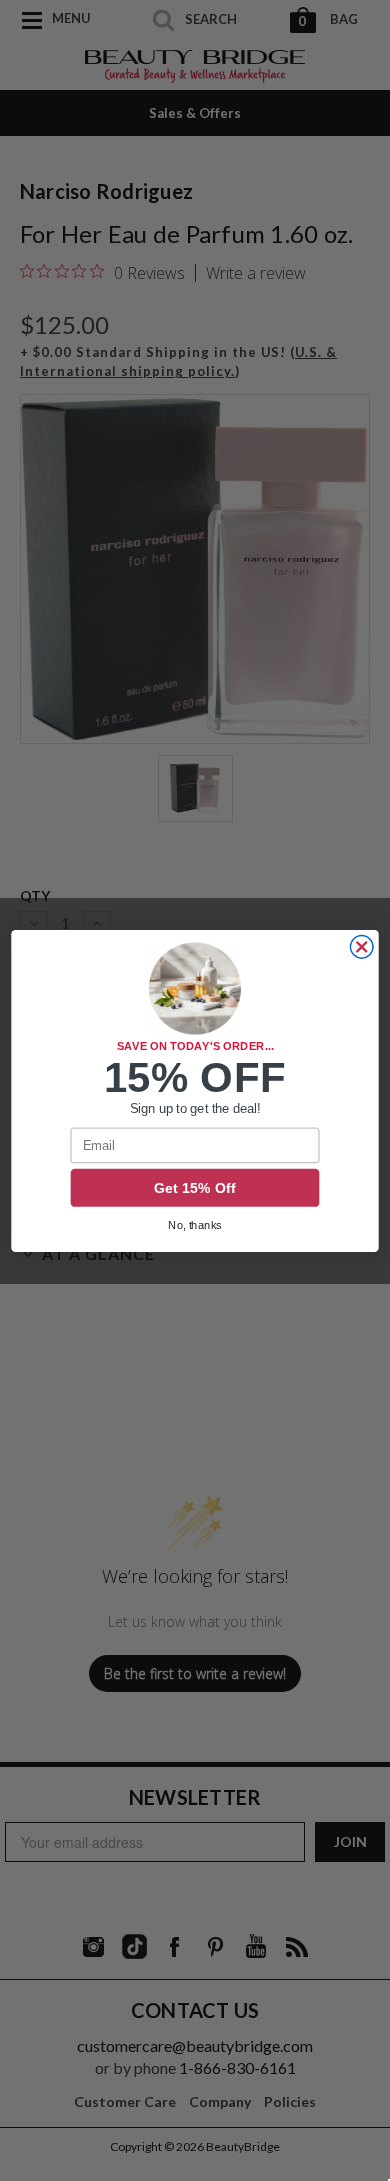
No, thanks (195, 1225)
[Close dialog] (361, 946)
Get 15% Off (195, 1188)
